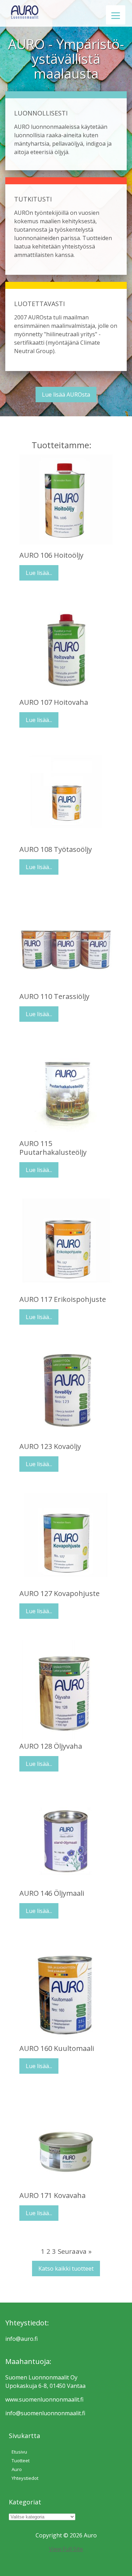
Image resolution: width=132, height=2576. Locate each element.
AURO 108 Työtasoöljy (56, 849)
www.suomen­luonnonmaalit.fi (44, 2399)
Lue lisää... (39, 573)
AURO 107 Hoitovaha (54, 702)
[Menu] (116, 15)
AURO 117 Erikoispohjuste (63, 1299)
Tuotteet (21, 2461)
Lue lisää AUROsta (66, 395)
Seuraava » (75, 2251)
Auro (17, 2469)
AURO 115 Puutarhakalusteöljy (53, 1148)
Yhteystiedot (25, 2478)
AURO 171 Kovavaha (52, 2195)
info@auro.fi (21, 2339)
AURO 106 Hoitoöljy (51, 555)
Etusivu (19, 2452)
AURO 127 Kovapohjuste (59, 1593)
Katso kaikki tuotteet (66, 2269)
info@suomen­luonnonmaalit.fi (45, 2413)
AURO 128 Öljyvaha (51, 1746)
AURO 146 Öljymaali (52, 1893)
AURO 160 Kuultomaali (57, 2048)
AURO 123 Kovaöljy (50, 1446)
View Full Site (66, 2549)
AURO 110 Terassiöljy (54, 996)
